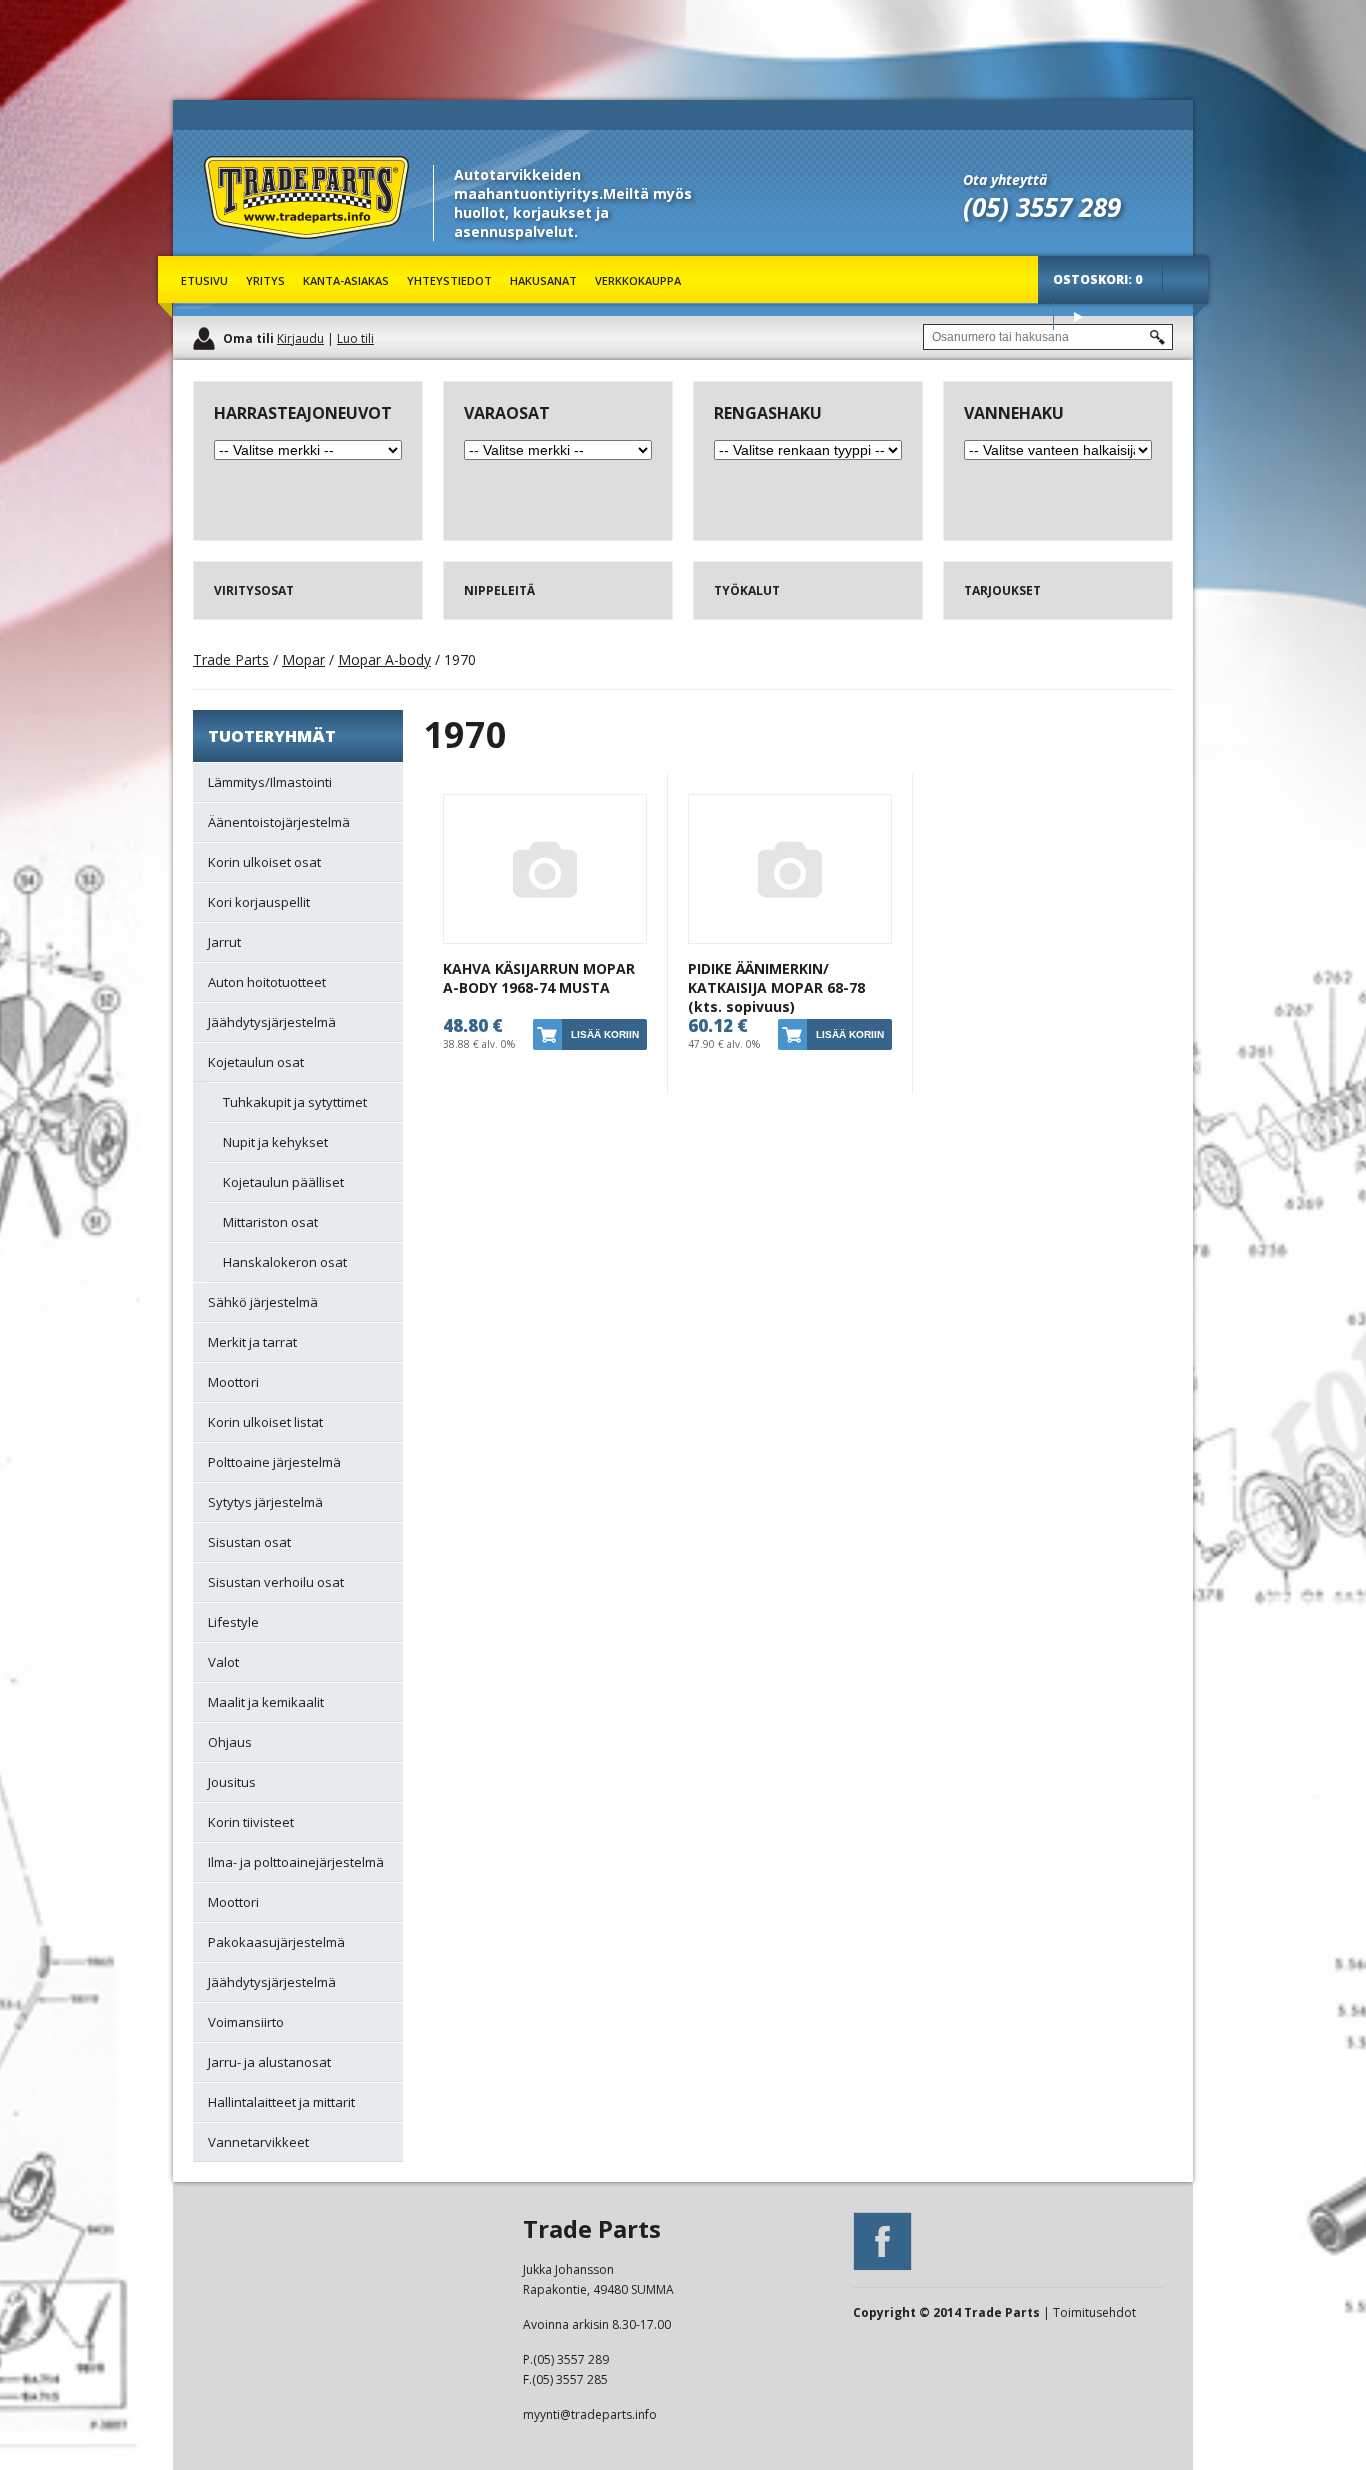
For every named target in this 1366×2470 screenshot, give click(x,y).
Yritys (265, 280)
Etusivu (204, 280)
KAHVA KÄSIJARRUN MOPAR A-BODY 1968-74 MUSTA (539, 978)
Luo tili (355, 338)
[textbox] (1048, 337)
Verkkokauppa (638, 280)
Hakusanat (543, 280)
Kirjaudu (300, 338)
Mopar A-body (384, 659)
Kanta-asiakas (346, 280)
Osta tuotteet (1078, 316)
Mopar (303, 659)
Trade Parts (241, 249)
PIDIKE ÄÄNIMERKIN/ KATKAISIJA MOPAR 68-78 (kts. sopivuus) (776, 987)
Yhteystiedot (449, 280)
